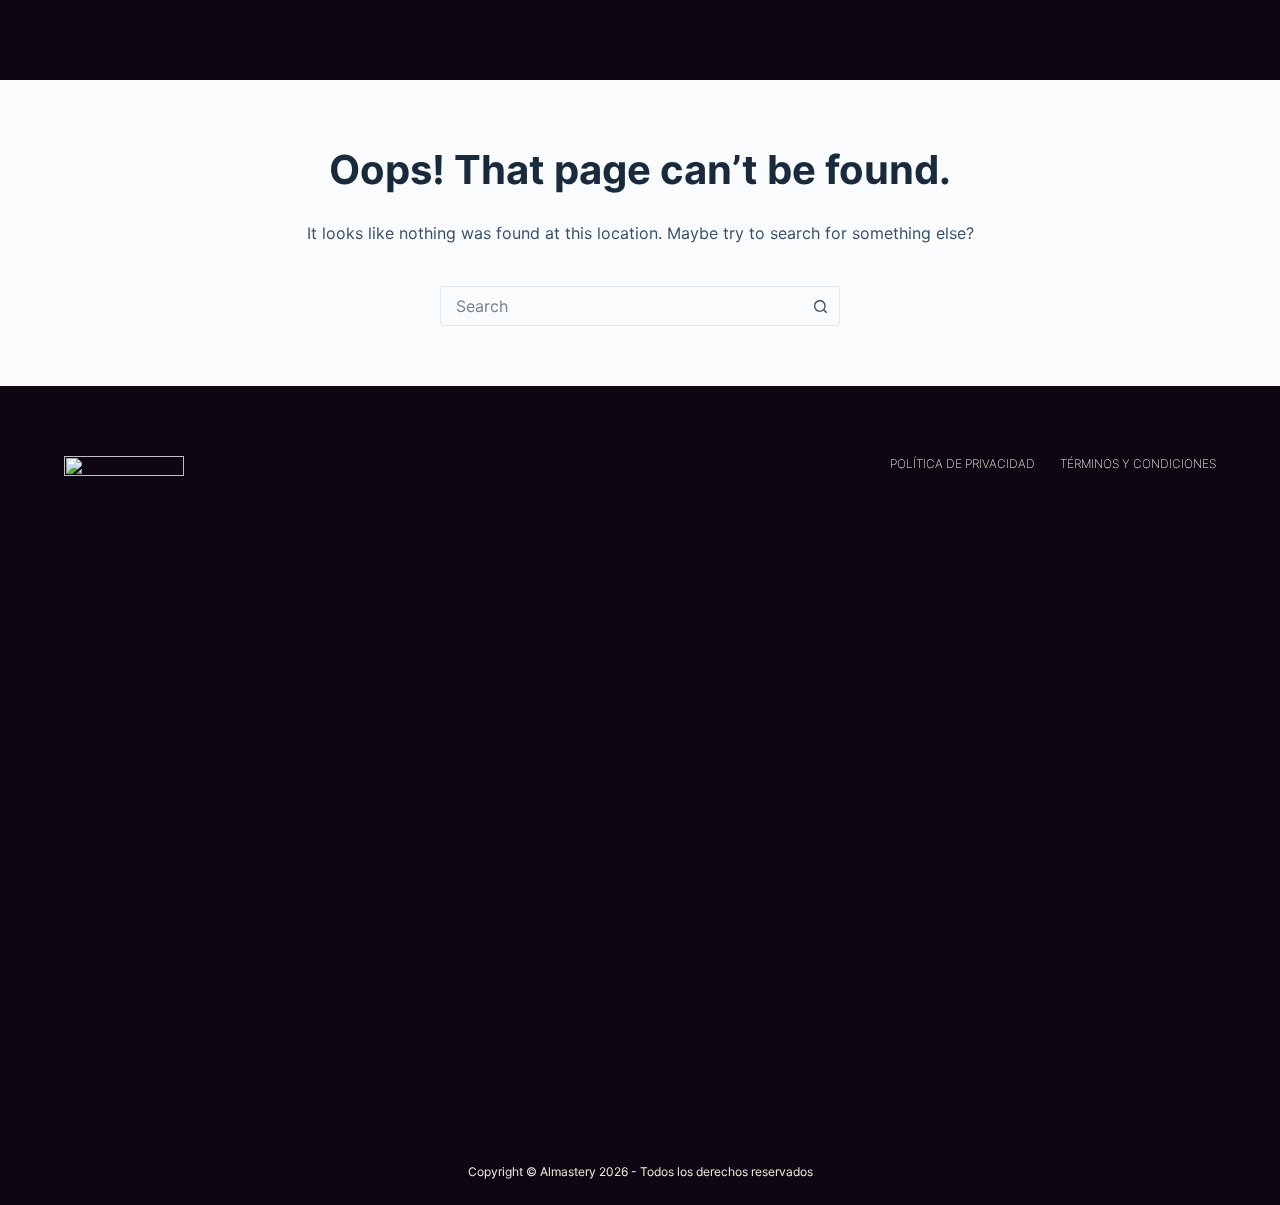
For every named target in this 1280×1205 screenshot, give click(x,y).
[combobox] (621, 306)
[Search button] (820, 306)
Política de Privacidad (962, 463)
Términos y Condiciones (1138, 463)
